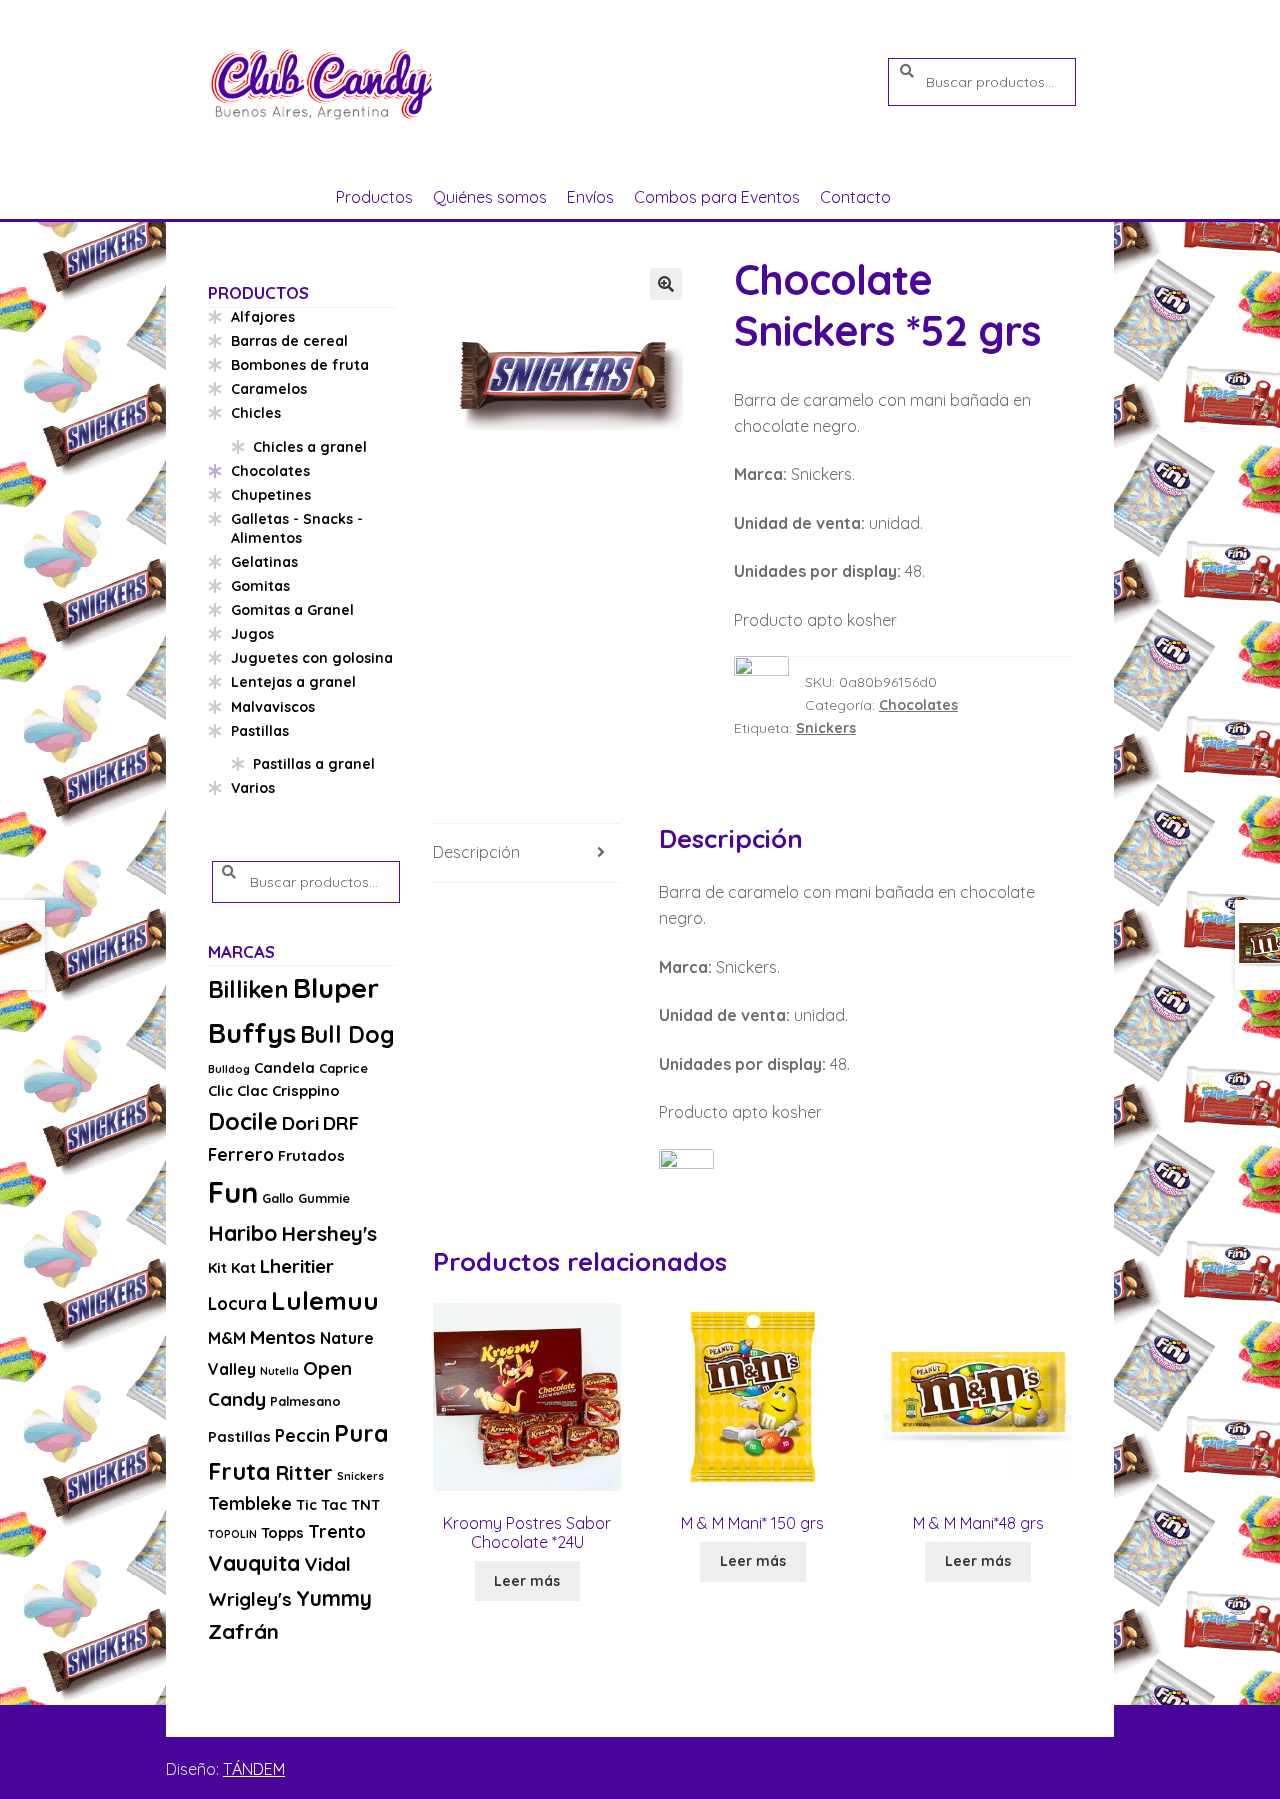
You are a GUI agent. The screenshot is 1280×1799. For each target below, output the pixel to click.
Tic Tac (321, 1504)
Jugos (252, 634)
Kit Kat (232, 1267)
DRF (341, 1123)
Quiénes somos (490, 197)
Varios (253, 788)
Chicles (256, 413)
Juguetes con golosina (312, 658)
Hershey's (329, 1233)
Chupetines (271, 495)
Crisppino (306, 1090)
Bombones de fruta (300, 365)
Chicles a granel (310, 447)
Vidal (327, 1564)
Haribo (242, 1233)
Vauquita (254, 1563)
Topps (282, 1532)
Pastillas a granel (314, 764)
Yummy (334, 1598)
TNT (365, 1504)
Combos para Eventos (717, 197)
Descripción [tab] (476, 852)
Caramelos (269, 389)
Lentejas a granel (293, 682)
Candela (284, 1067)
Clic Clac (238, 1090)
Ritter (304, 1472)
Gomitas (260, 586)
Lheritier (297, 1266)
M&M (227, 1338)
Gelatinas (264, 562)
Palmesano (305, 1401)
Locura (237, 1303)
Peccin (302, 1435)
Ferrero (241, 1154)
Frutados (311, 1155)
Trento (337, 1531)
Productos (374, 197)
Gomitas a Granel (292, 610)
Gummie (324, 1198)
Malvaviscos (273, 707)
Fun (233, 1192)
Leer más (527, 1581)
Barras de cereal (289, 341)
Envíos (590, 197)
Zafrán (243, 1631)
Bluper (336, 987)
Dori (300, 1123)
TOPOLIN (232, 1534)
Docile (243, 1121)
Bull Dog (347, 1034)
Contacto (855, 197)
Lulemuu (325, 1300)
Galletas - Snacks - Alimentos (297, 529)
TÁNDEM (254, 1769)
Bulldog (229, 1069)
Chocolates (918, 705)
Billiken (248, 989)
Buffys (252, 1032)
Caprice (343, 1068)
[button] (666, 284)
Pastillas (260, 731)
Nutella (279, 1371)
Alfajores (263, 317)
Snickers (826, 728)
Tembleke (250, 1503)
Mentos (283, 1337)
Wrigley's (250, 1599)
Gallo (278, 1198)
